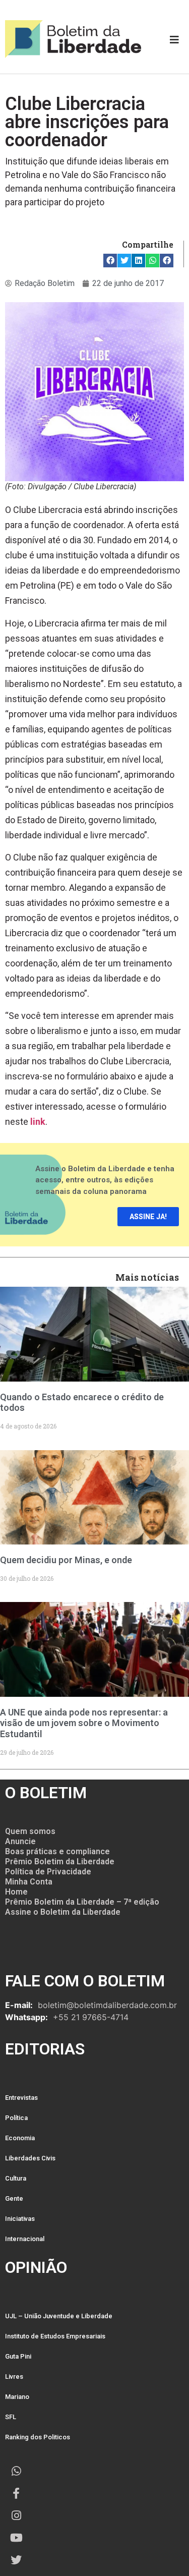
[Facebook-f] (16, 2493)
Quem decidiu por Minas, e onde (66, 1560)
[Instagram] (16, 2515)
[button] (110, 261)
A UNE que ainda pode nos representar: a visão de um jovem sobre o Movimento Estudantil (84, 1723)
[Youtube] (16, 2538)
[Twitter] (16, 2560)
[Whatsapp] (16, 2471)
